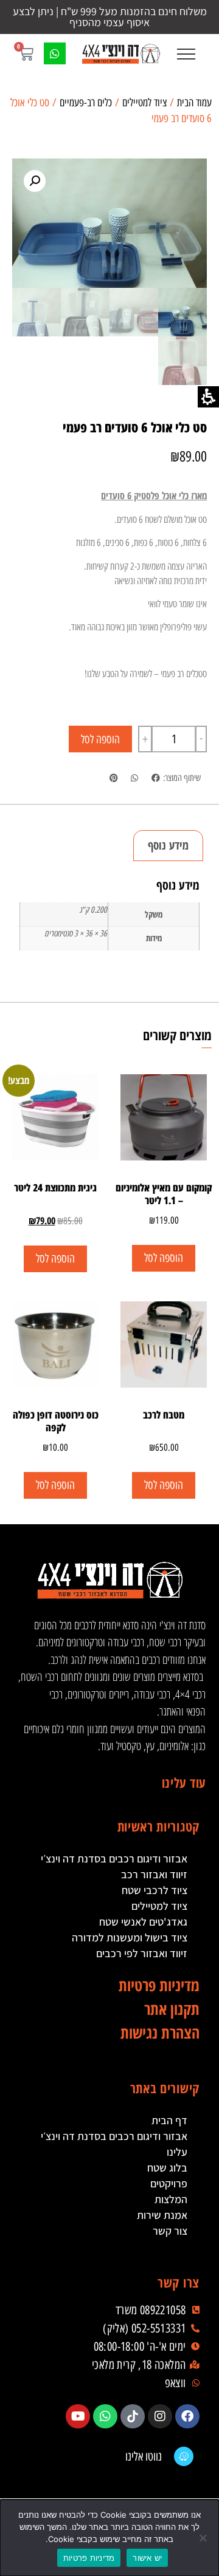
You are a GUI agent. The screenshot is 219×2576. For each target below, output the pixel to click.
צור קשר (170, 2231)
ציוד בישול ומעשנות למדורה (130, 1937)
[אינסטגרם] (160, 2416)
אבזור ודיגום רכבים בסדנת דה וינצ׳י (114, 1859)
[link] (120, 54)
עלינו (177, 2152)
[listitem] (155, 778)
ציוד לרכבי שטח (155, 1890)
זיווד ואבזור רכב (154, 1874)
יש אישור (147, 2558)
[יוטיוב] (78, 2416)
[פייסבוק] (187, 2416)
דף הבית (169, 2120)
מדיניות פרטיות (89, 2558)
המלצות (171, 2199)
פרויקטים (169, 2183)
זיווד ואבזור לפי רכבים (142, 1953)
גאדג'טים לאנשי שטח (143, 1922)
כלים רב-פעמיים (86, 103)
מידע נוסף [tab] (168, 845)
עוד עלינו (184, 1782)
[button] (186, 54)
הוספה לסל (100, 739)
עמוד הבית (194, 103)
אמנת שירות (162, 2215)
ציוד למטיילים (144, 103)
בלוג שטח (167, 2168)
